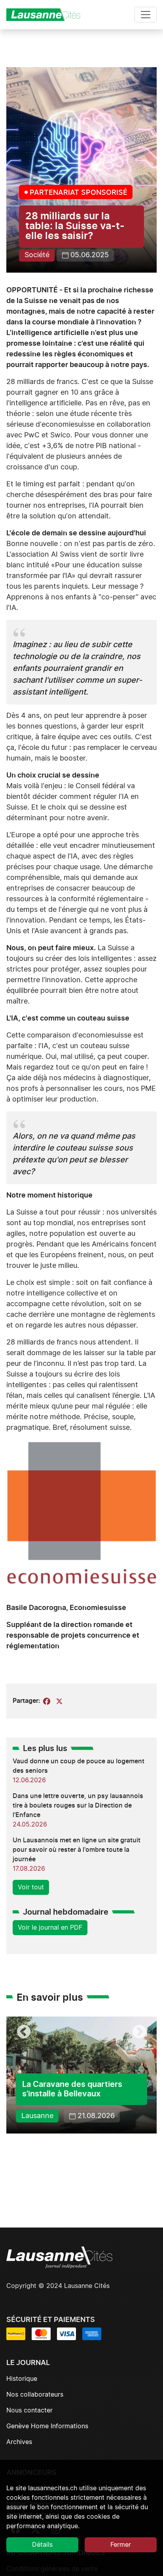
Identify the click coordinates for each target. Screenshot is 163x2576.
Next (139, 2032)
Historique (22, 2379)
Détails (42, 2545)
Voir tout (31, 1887)
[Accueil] (47, 15)
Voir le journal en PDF (50, 1928)
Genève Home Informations (47, 2426)
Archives (19, 2442)
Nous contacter (29, 2410)
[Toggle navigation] (146, 15)
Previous (24, 2032)
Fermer (121, 2545)
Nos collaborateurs (35, 2395)
